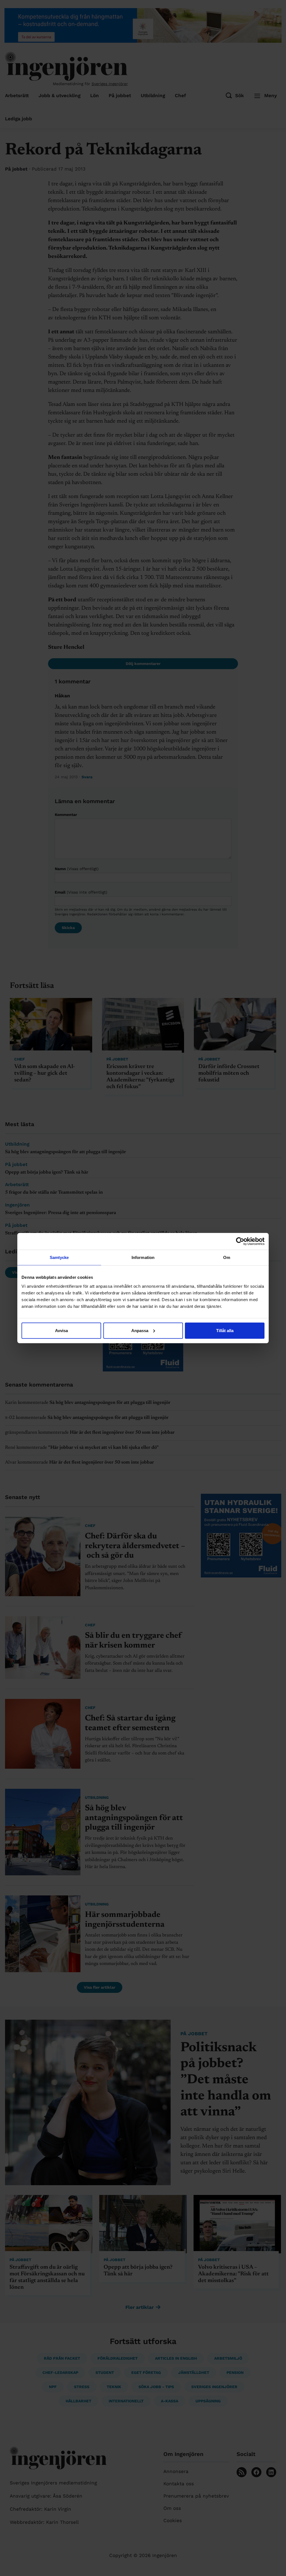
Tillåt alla (225, 1330)
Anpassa (140, 1330)
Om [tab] (227, 1257)
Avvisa (61, 1330)
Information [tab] (143, 1257)
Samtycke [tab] (59, 1257)
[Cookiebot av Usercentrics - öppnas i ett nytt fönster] (240, 1241)
